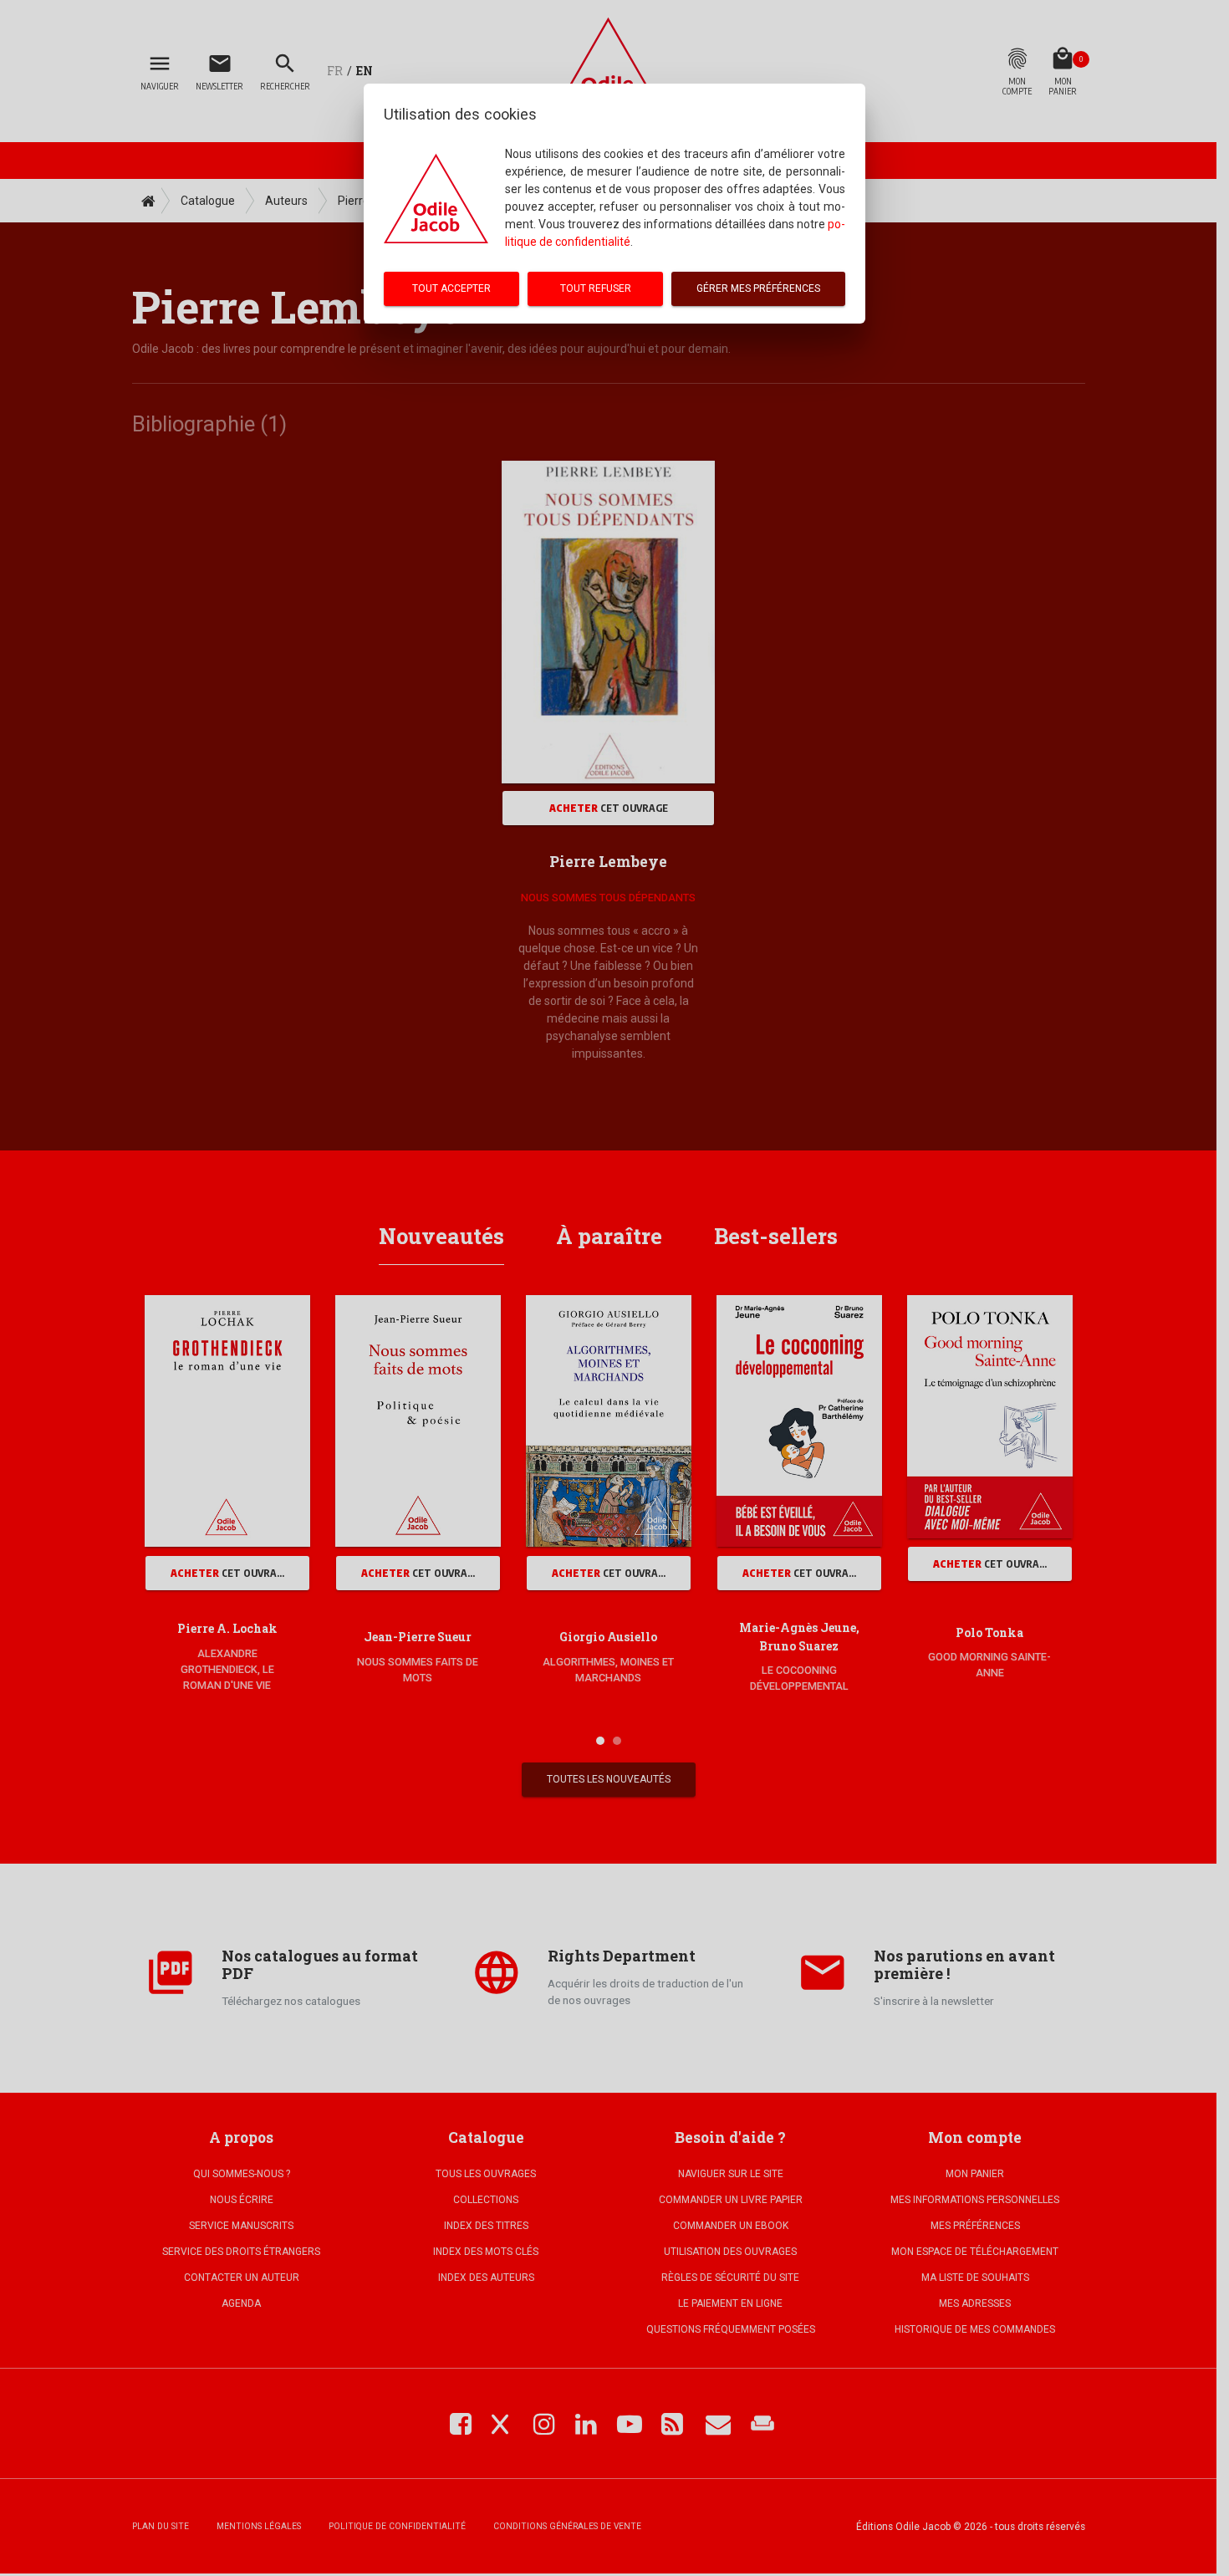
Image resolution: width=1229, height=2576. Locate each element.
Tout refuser (596, 288)
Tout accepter (451, 288)
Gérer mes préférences (758, 288)
